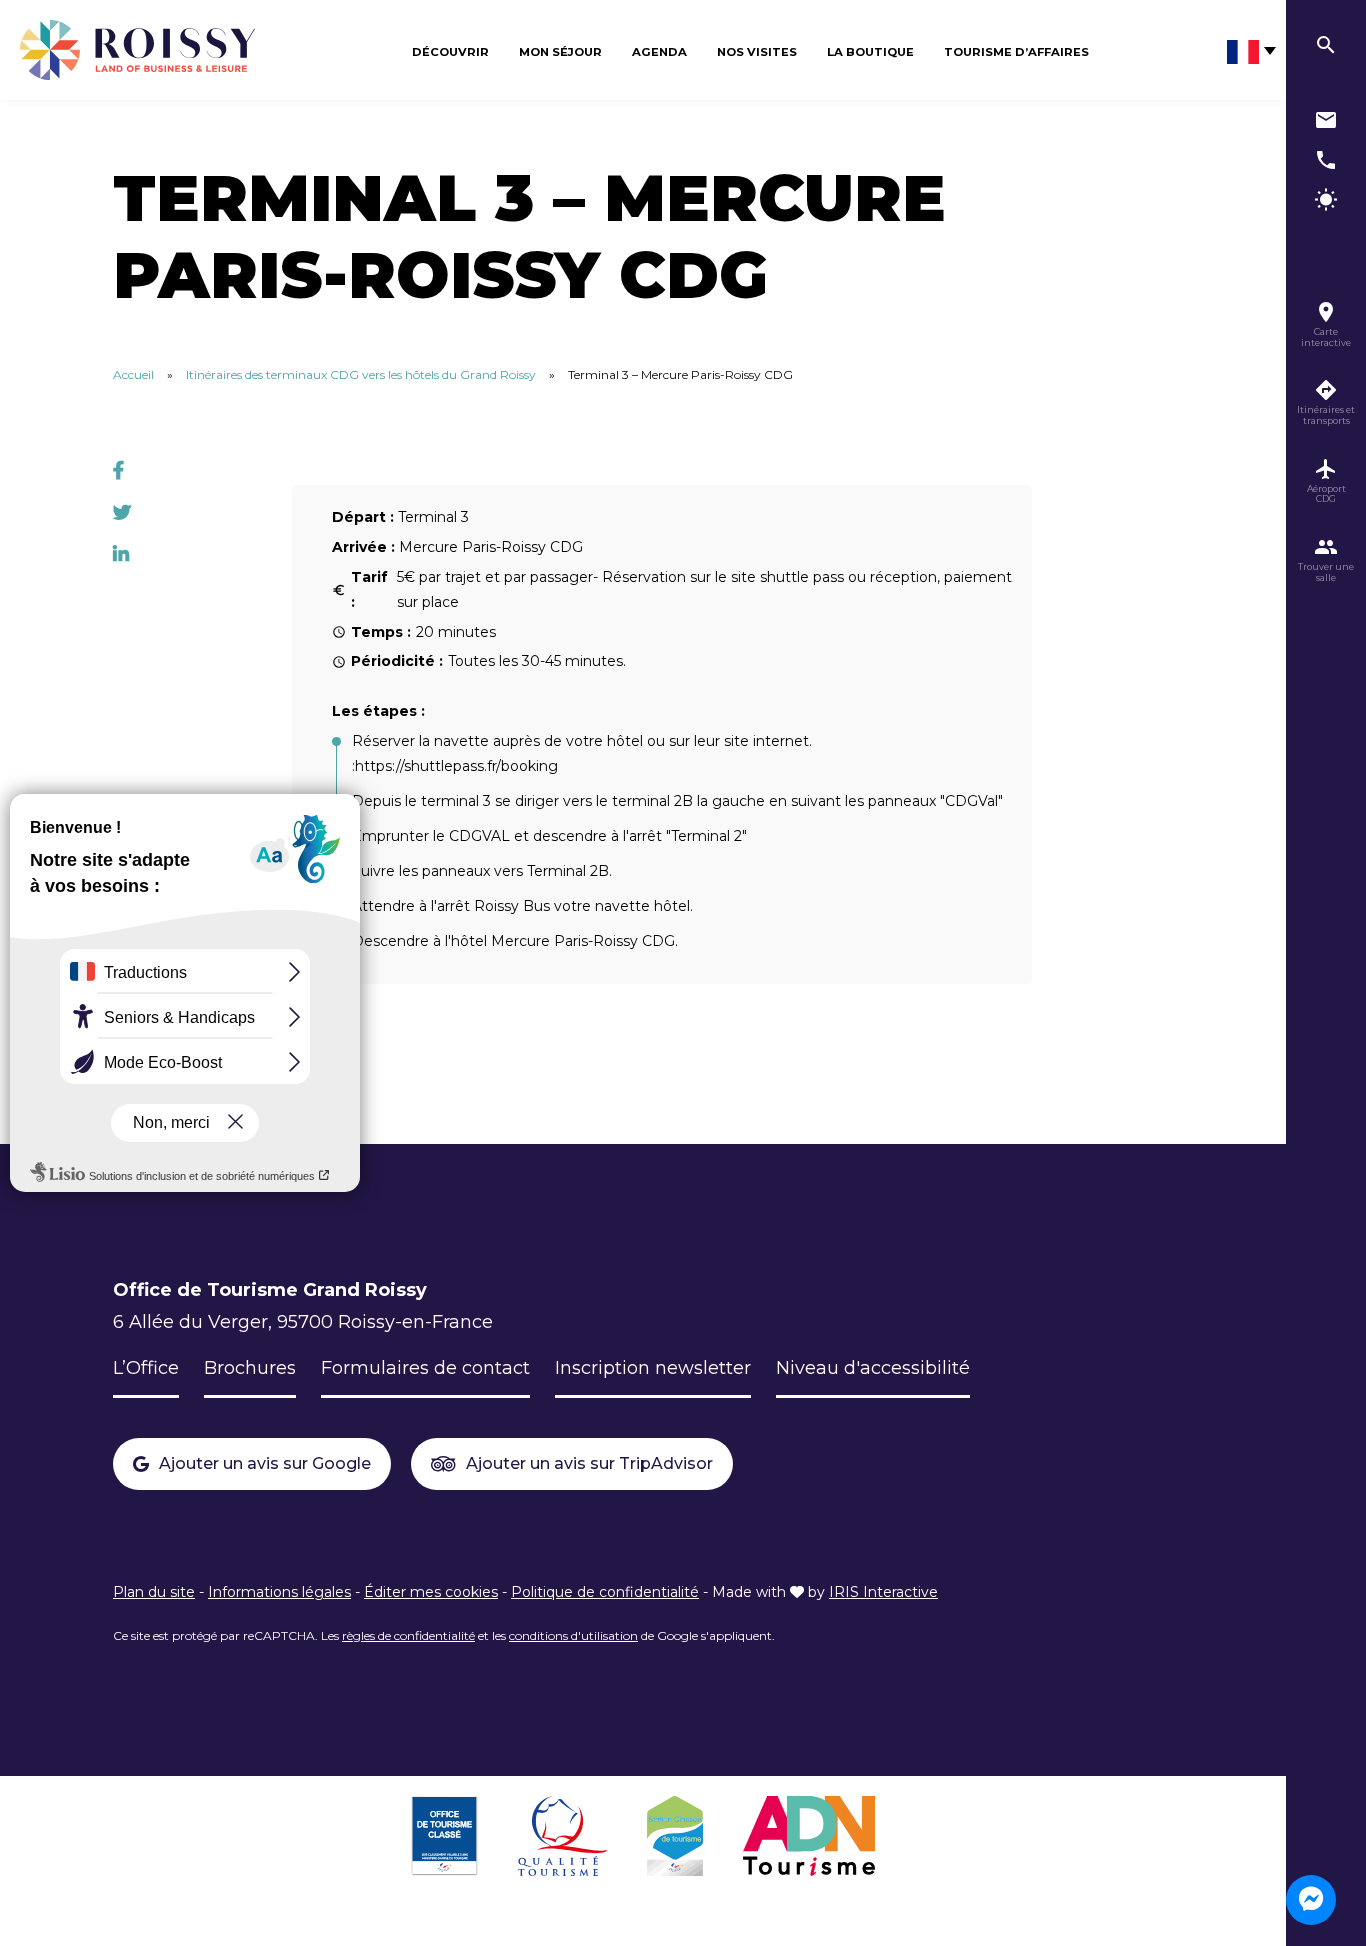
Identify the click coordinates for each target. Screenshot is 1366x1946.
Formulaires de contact (425, 1368)
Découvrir (450, 52)
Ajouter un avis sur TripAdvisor (589, 1463)
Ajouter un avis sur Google (265, 1463)
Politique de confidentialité (605, 1592)
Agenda (659, 52)
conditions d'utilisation (573, 1635)
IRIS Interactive (883, 1592)
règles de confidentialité (408, 1635)
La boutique (870, 52)
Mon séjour (560, 52)
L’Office (146, 1368)
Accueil (133, 374)
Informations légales (279, 1592)
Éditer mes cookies (431, 1592)
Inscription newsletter (653, 1368)
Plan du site (154, 1592)
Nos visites (757, 52)
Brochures (250, 1368)
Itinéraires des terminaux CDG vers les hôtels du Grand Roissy (361, 374)
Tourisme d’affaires (1016, 52)
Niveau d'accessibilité (873, 1368)
